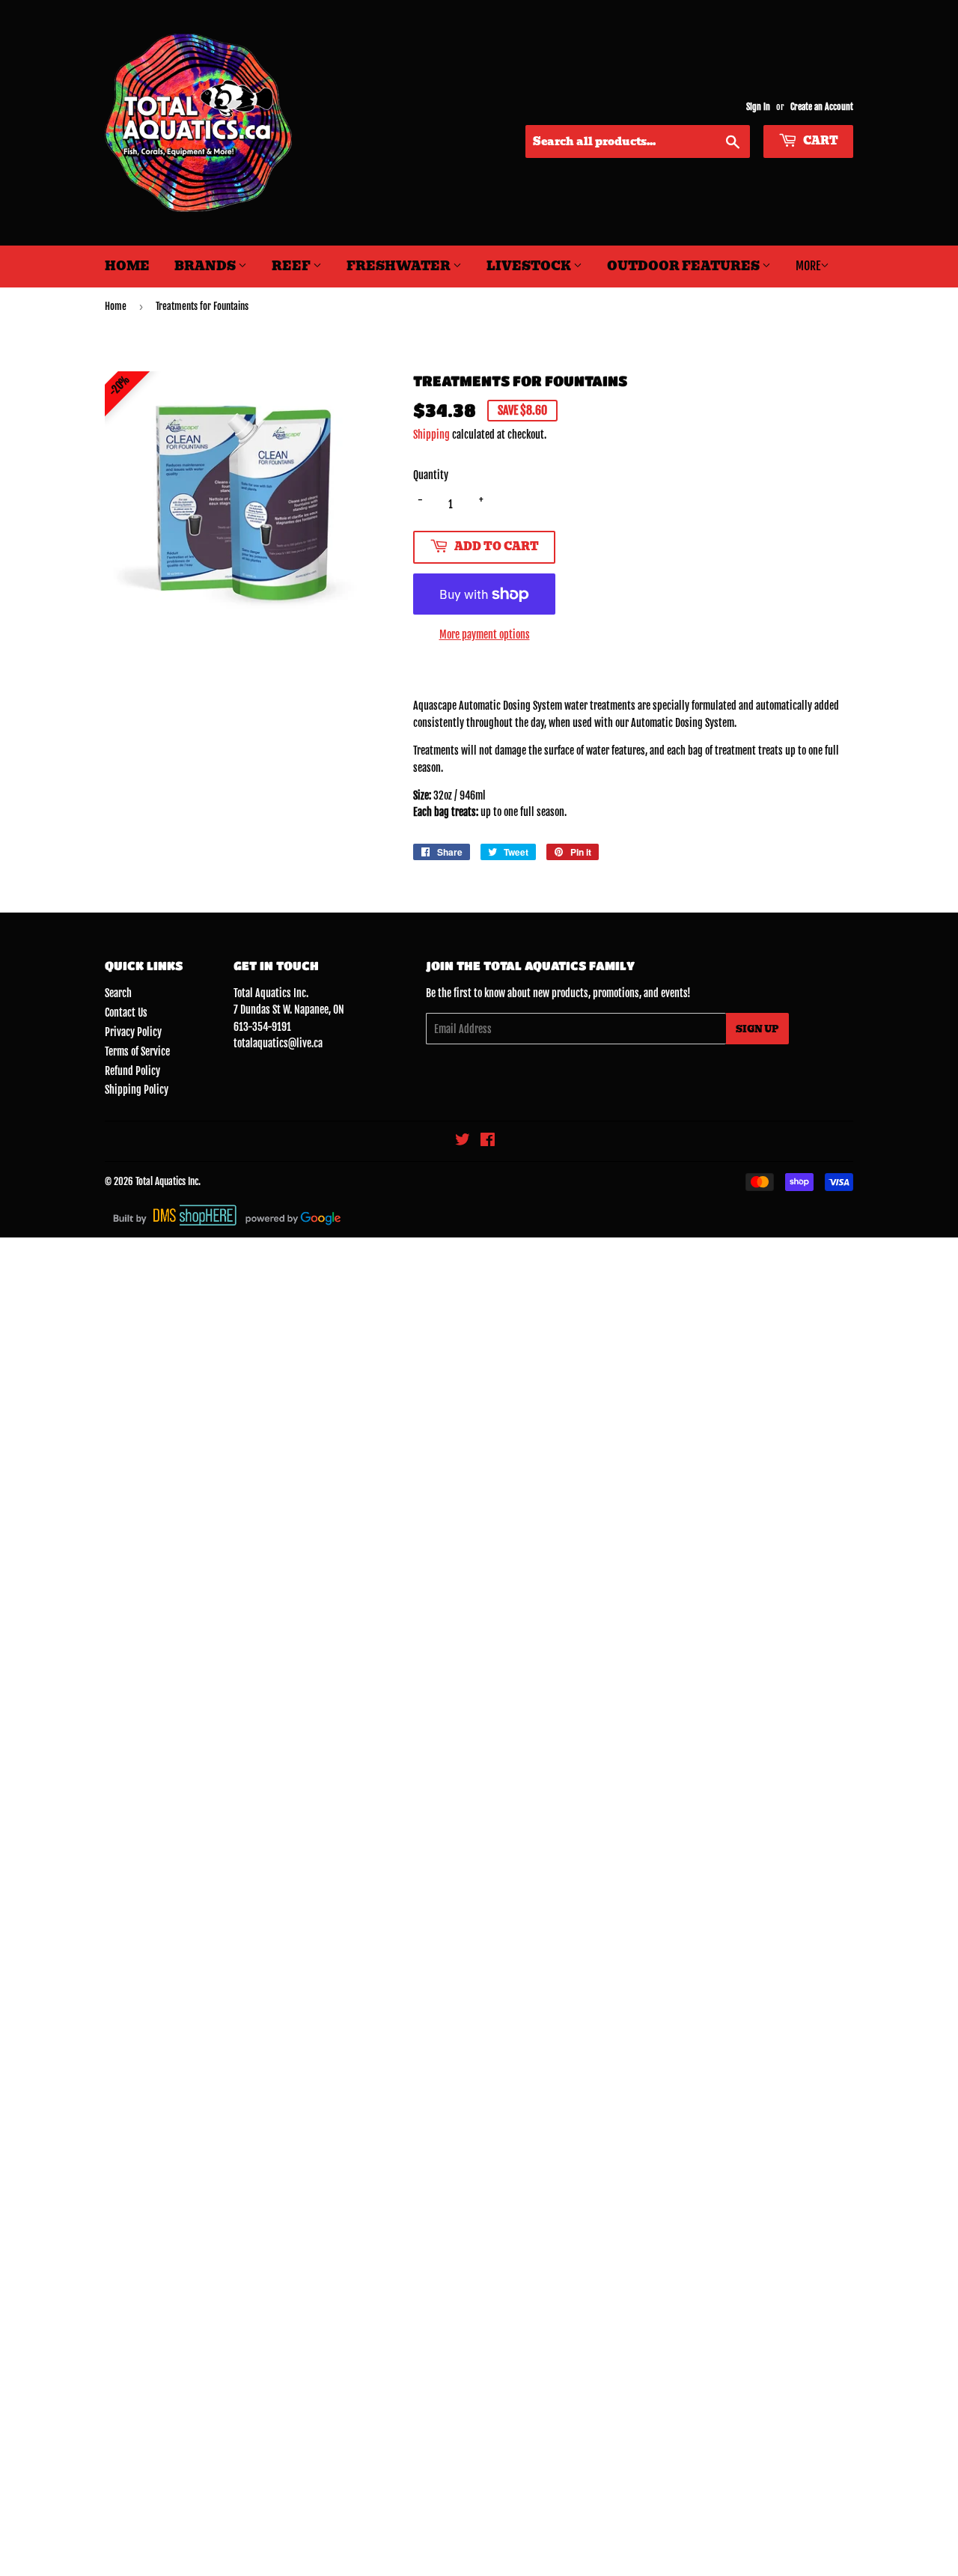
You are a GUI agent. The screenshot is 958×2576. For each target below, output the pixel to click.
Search (118, 993)
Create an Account (822, 107)
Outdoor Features (684, 266)
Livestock (530, 266)
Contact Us (126, 1013)
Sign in (758, 107)
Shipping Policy (137, 1090)
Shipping (431, 435)
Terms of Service (137, 1051)
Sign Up (757, 1029)
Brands (206, 266)
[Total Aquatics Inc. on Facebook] (488, 1141)
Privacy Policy (133, 1032)
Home (127, 266)
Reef (292, 266)
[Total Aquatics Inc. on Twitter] (463, 1141)
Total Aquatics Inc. (168, 1181)
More (808, 266)
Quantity (431, 475)
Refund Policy (132, 1071)
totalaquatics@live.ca (278, 1043)
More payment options (485, 634)
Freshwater (400, 266)
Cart (820, 141)
